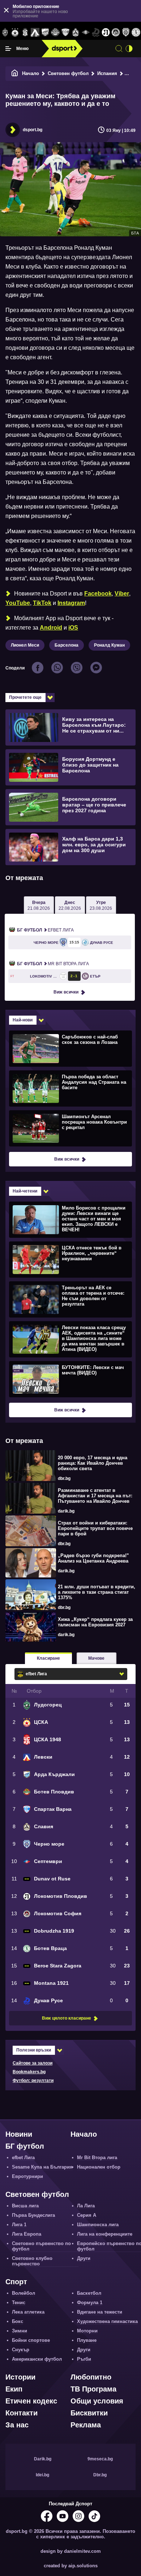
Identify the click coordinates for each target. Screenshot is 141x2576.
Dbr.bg (100, 2475)
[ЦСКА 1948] (25, 33)
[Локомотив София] (116, 33)
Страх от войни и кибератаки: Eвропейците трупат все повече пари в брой (95, 1528)
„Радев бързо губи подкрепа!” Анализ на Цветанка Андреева (93, 1558)
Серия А (87, 2215)
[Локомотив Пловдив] (106, 33)
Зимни (20, 2331)
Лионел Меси (25, 645)
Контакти (22, 2413)
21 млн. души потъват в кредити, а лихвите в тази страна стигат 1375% (97, 1592)
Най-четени (25, 1191)
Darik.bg (43, 2459)
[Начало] (15, 73)
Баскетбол (89, 2293)
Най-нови (23, 1020)
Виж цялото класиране (67, 2018)
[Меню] (8, 49)
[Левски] (35, 33)
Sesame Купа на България (42, 2167)
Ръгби (84, 2359)
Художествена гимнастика (107, 2321)
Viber (122, 594)
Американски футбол (37, 2359)
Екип (14, 2389)
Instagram (71, 603)
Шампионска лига (98, 2225)
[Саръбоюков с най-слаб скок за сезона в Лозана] (70, 1048)
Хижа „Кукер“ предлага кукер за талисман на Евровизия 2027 (95, 1622)
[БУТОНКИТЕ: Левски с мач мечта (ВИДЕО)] (70, 1379)
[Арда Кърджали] (45, 33)
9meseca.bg (100, 2459)
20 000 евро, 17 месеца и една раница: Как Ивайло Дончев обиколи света (93, 1463)
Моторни (87, 2331)
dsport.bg (33, 130)
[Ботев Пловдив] (55, 33)
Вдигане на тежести (100, 2312)
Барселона (67, 645)
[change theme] (129, 49)
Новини (19, 2134)
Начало (31, 73)
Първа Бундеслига (33, 2215)
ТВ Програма (93, 2389)
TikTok (42, 603)
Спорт (16, 2282)
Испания (107, 73)
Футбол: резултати (33, 2081)
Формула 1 (90, 2303)
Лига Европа (27, 2234)
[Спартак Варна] (65, 33)
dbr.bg (64, 1478)
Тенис (19, 2303)
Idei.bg (42, 2475)
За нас (17, 2425)
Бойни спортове (31, 2340)
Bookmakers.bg (29, 2072)
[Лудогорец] (5, 33)
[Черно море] (126, 33)
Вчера (39, 905)
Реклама (86, 2425)
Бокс (18, 2321)
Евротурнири (27, 2176)
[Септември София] (86, 33)
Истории (20, 2377)
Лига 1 (19, 2225)
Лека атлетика (28, 2312)
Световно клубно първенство (32, 2261)
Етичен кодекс (31, 2401)
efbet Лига (45, 930)
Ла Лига (86, 2206)
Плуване (87, 2340)
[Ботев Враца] (136, 33)
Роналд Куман (109, 645)
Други (84, 2258)
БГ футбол (25, 2146)
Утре (101, 905)
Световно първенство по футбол (41, 2246)
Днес (70, 905)
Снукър (21, 2350)
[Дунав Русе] (96, 33)
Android (51, 628)
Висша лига (25, 2206)
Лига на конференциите (105, 2234)
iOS (73, 628)
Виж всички (66, 992)
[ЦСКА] (15, 33)
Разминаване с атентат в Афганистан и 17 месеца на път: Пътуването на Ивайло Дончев (95, 1496)
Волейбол (23, 2293)
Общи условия (97, 2401)
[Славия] (76, 33)
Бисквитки (89, 2413)
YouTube (18, 603)
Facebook (98, 594)
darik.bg (66, 1511)
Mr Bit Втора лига (53, 964)
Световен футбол (68, 73)
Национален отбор (99, 2167)
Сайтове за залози (33, 2063)
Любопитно (91, 2377)
